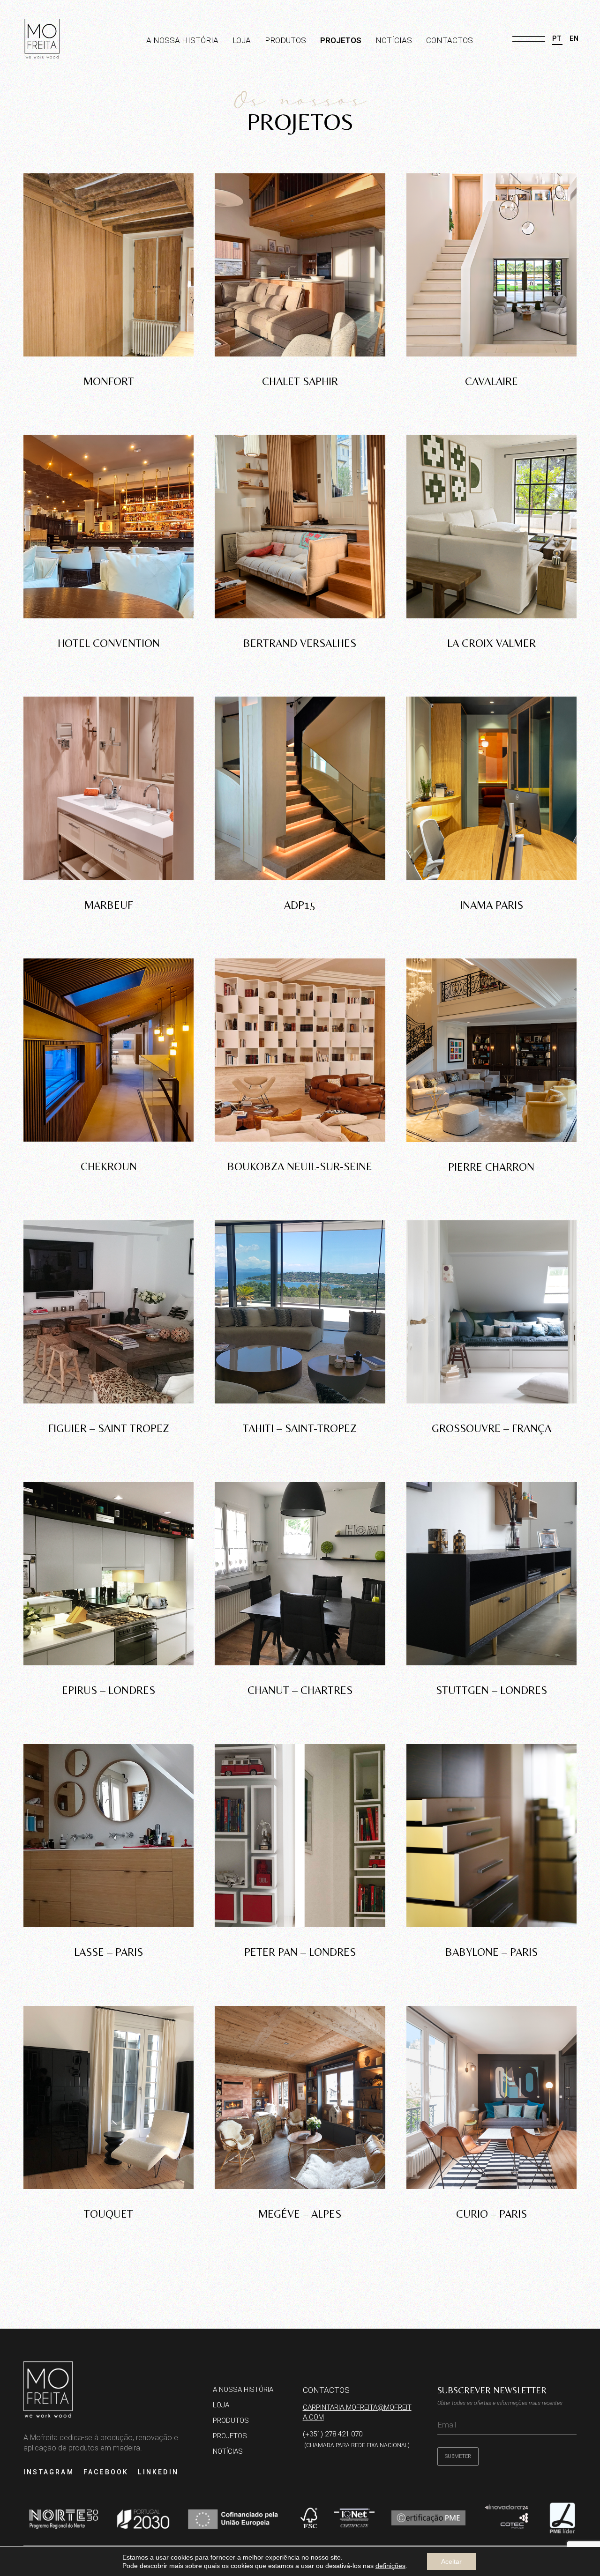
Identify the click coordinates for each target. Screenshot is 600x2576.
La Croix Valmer (491, 643)
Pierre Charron (491, 1167)
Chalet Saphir (300, 381)
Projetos (341, 40)
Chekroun (109, 1166)
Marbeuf (109, 905)
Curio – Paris (491, 2214)
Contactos (450, 40)
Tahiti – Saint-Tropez (300, 1428)
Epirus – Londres (109, 1690)
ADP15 (300, 905)
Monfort (109, 381)
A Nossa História (182, 40)
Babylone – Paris (491, 1952)
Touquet (109, 2214)
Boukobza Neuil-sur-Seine (300, 1166)
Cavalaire (491, 381)
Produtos (285, 40)
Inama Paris (491, 905)
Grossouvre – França (491, 1428)
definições (390, 2566)
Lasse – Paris (109, 1952)
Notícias (394, 40)
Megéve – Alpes (300, 2214)
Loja (242, 40)
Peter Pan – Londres (300, 1952)
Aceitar (451, 2561)
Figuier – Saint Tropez (109, 1428)
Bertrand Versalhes (300, 643)
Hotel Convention (109, 643)
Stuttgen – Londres (491, 1690)
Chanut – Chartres (300, 1690)
